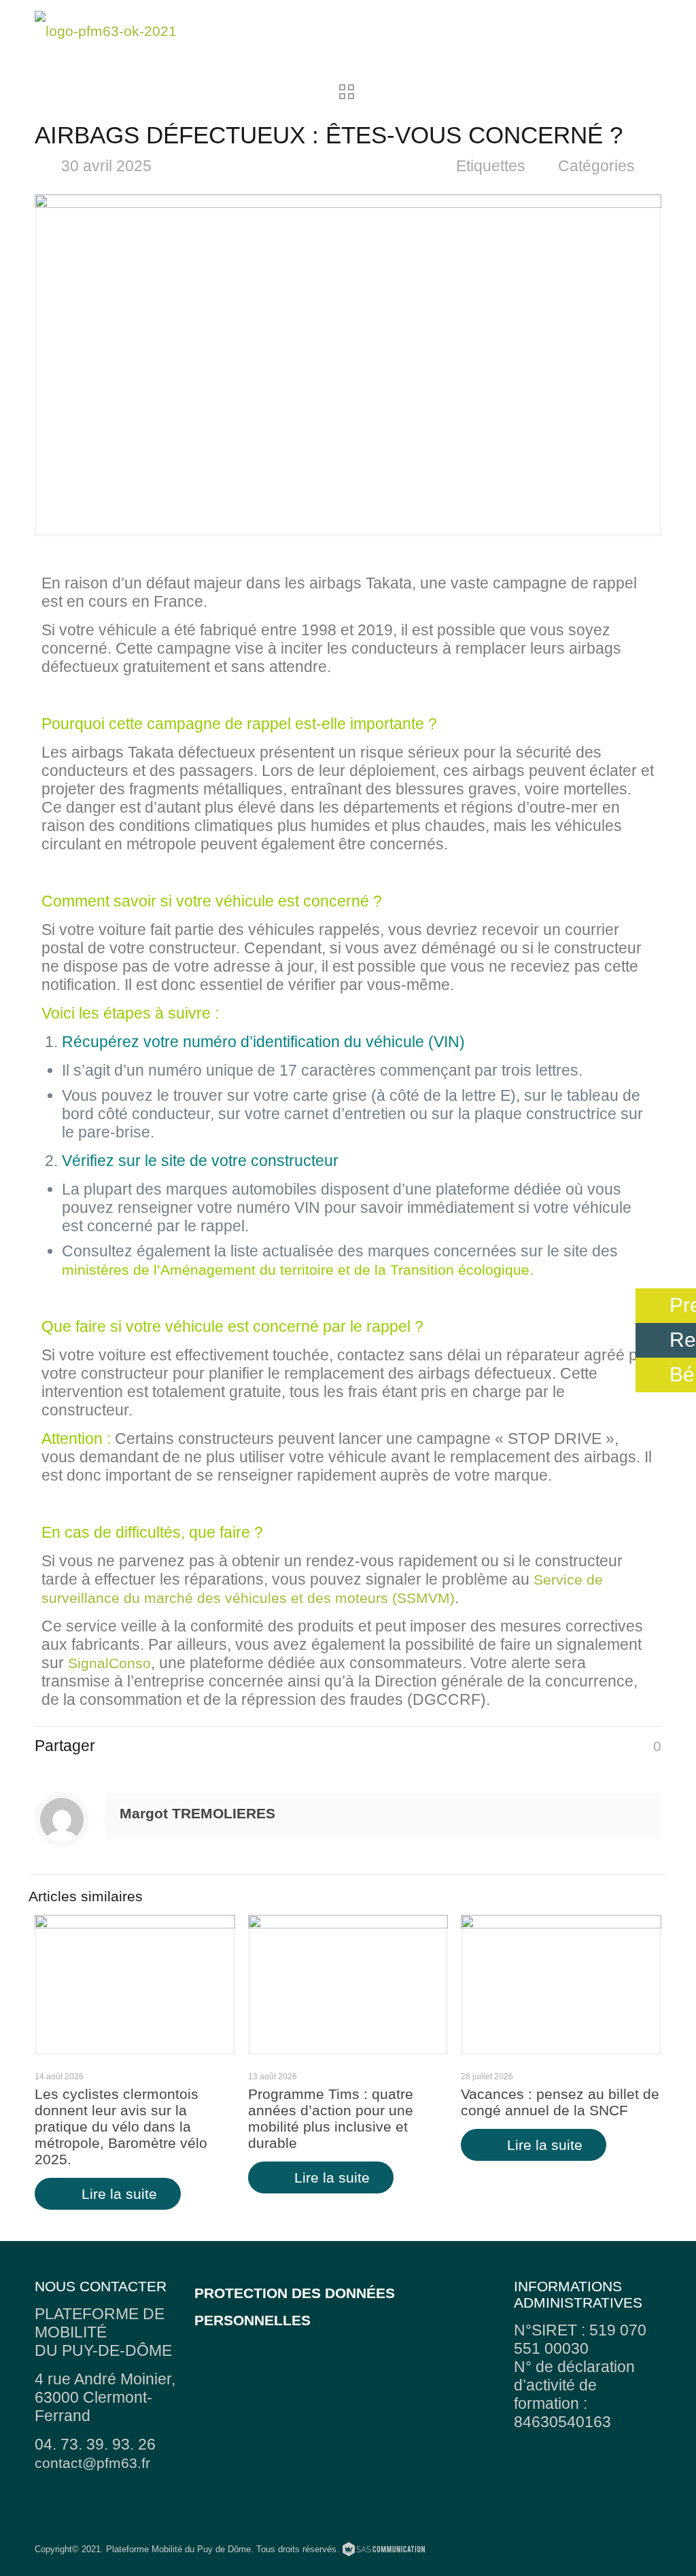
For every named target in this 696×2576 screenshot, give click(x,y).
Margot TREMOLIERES (197, 1813)
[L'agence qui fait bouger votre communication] (384, 2551)
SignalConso (109, 1663)
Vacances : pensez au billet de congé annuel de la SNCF (560, 2102)
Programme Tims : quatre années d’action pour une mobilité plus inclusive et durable (331, 2118)
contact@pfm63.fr (92, 2463)
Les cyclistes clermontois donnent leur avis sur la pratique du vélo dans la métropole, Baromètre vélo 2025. (121, 2127)
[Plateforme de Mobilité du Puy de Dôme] (106, 31)
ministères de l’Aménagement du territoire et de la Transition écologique (296, 1270)
